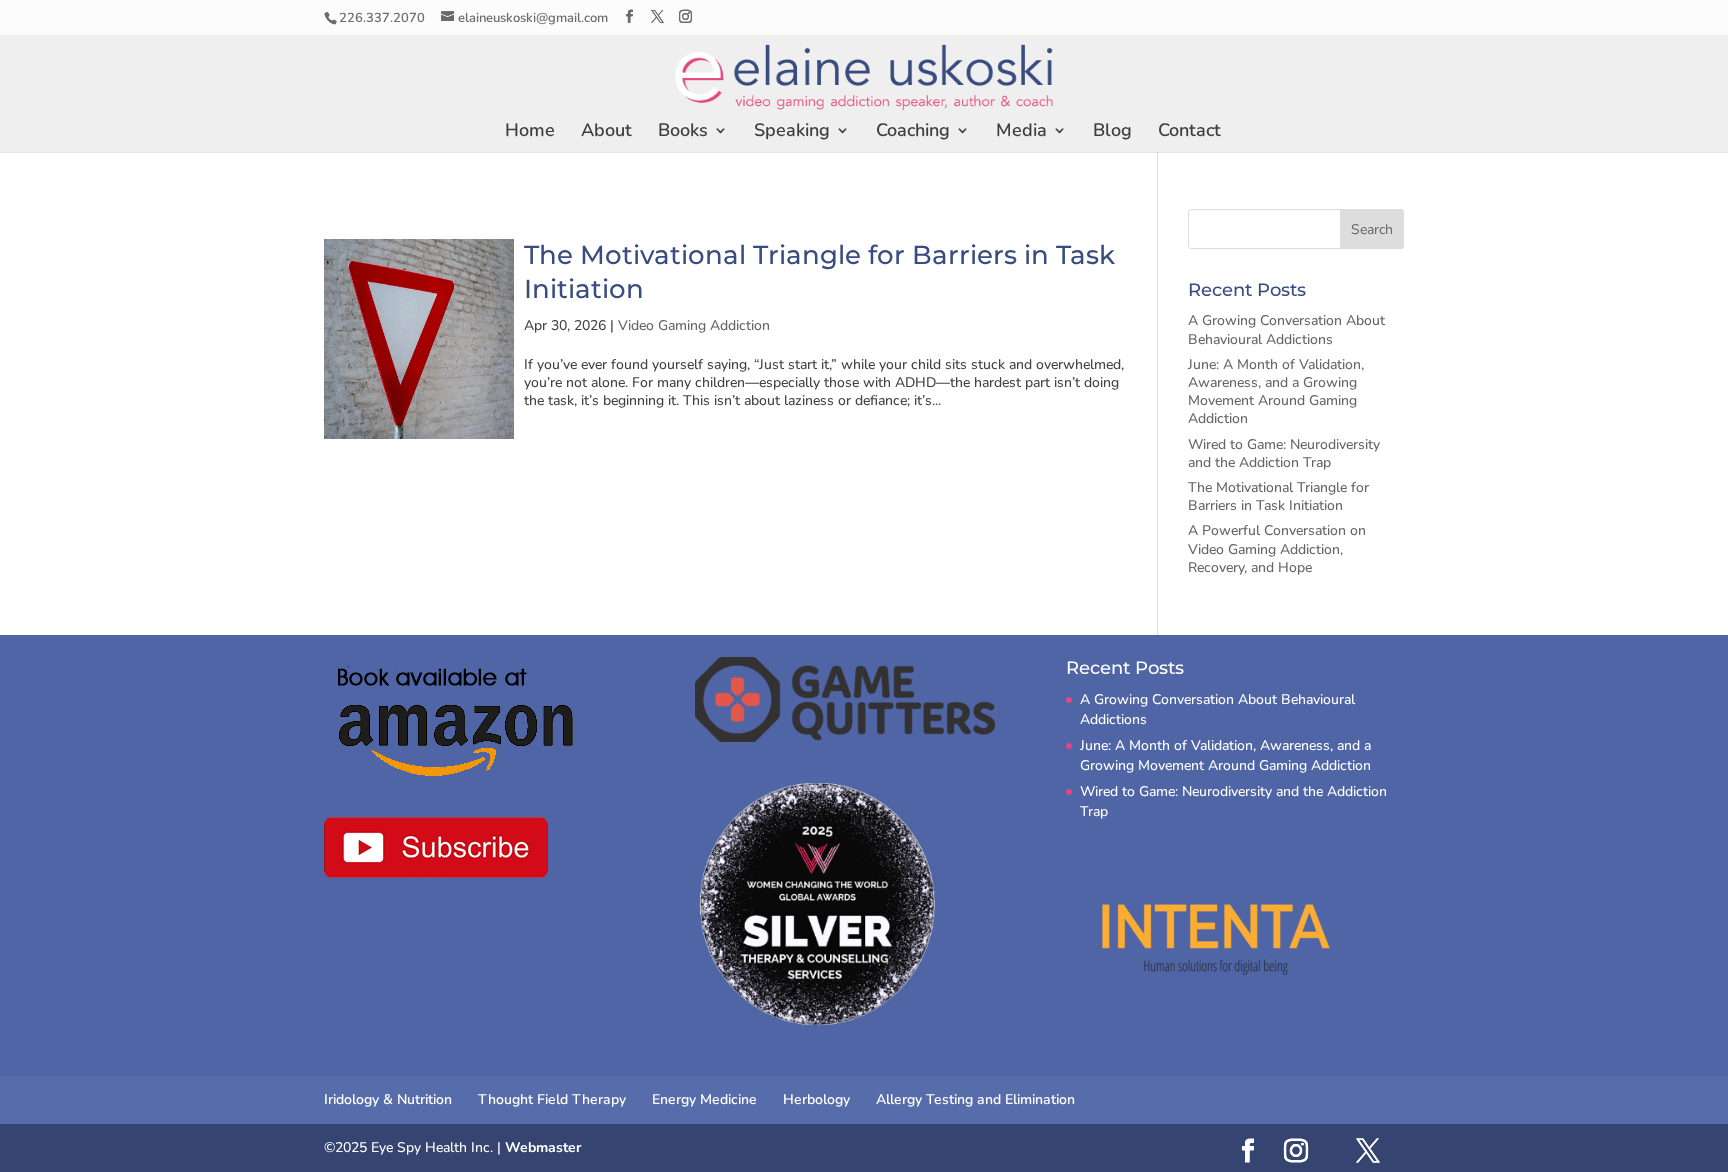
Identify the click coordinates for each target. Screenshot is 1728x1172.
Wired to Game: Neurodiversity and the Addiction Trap (1284, 453)
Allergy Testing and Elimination (975, 1099)
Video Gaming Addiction (694, 325)
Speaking (792, 132)
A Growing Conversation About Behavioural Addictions (1286, 329)
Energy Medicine (704, 1099)
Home (530, 132)
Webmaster (543, 1147)
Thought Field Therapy (552, 1099)
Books (683, 132)
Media (1021, 132)
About (606, 132)
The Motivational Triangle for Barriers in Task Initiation (1278, 496)
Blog (1112, 132)
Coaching (913, 132)
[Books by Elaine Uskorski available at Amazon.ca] (457, 721)
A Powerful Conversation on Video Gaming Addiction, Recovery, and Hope (1277, 548)
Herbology (816, 1099)
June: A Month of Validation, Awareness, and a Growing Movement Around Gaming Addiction (1276, 392)
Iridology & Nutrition (388, 1099)
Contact (1189, 132)
